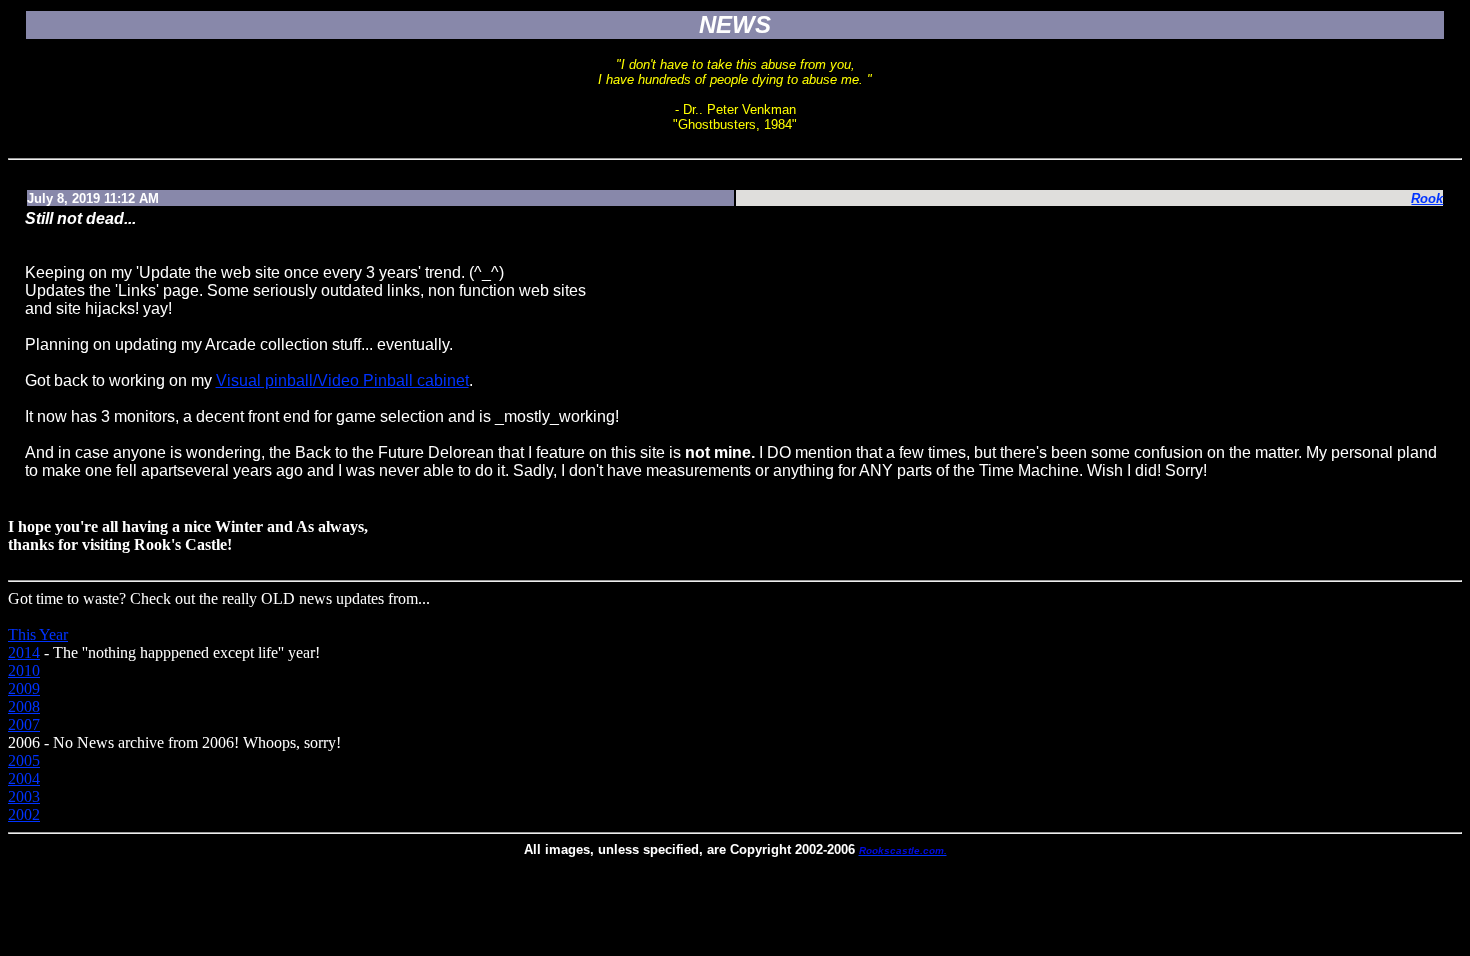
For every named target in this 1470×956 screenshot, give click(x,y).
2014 (24, 652)
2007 (24, 724)
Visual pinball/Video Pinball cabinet (342, 380)
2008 (24, 706)
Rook (1427, 198)
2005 (24, 760)
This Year (38, 634)
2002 (24, 814)
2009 (24, 688)
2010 (24, 670)
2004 (24, 778)
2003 (24, 796)
